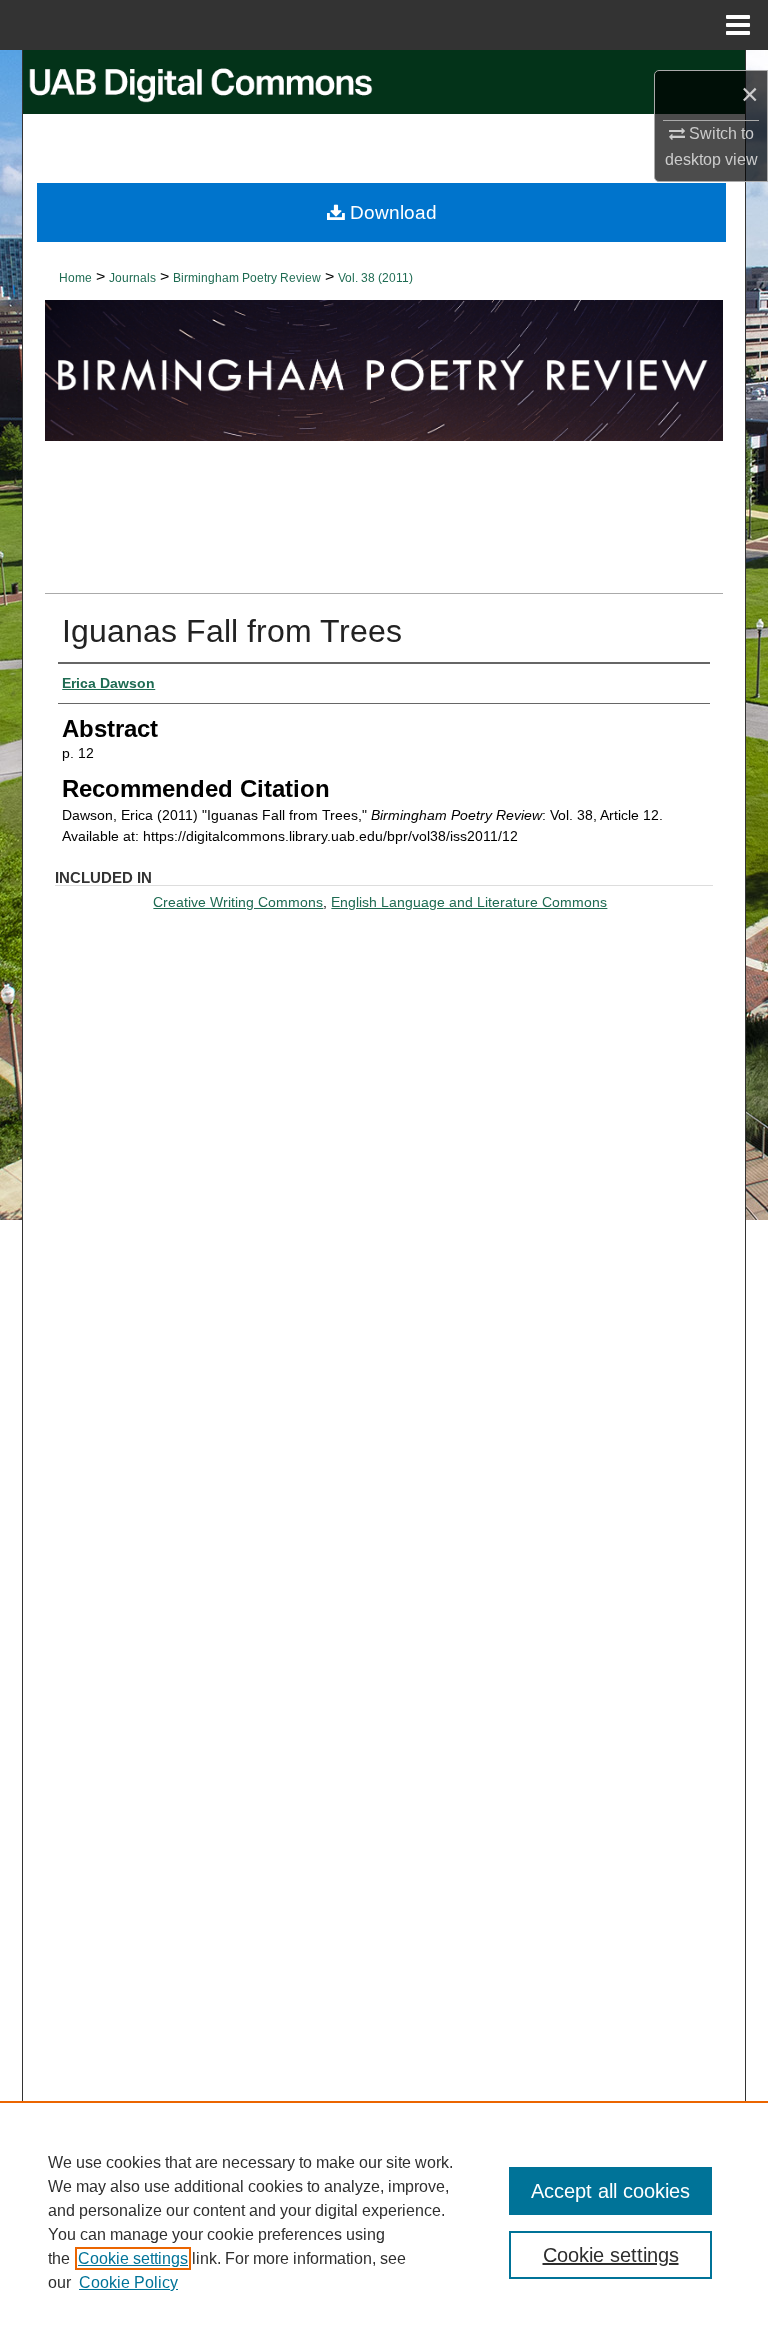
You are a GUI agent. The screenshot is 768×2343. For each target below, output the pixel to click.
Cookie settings (133, 2258)
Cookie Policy (128, 2282)
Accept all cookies (610, 2191)
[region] (384, 2222)
